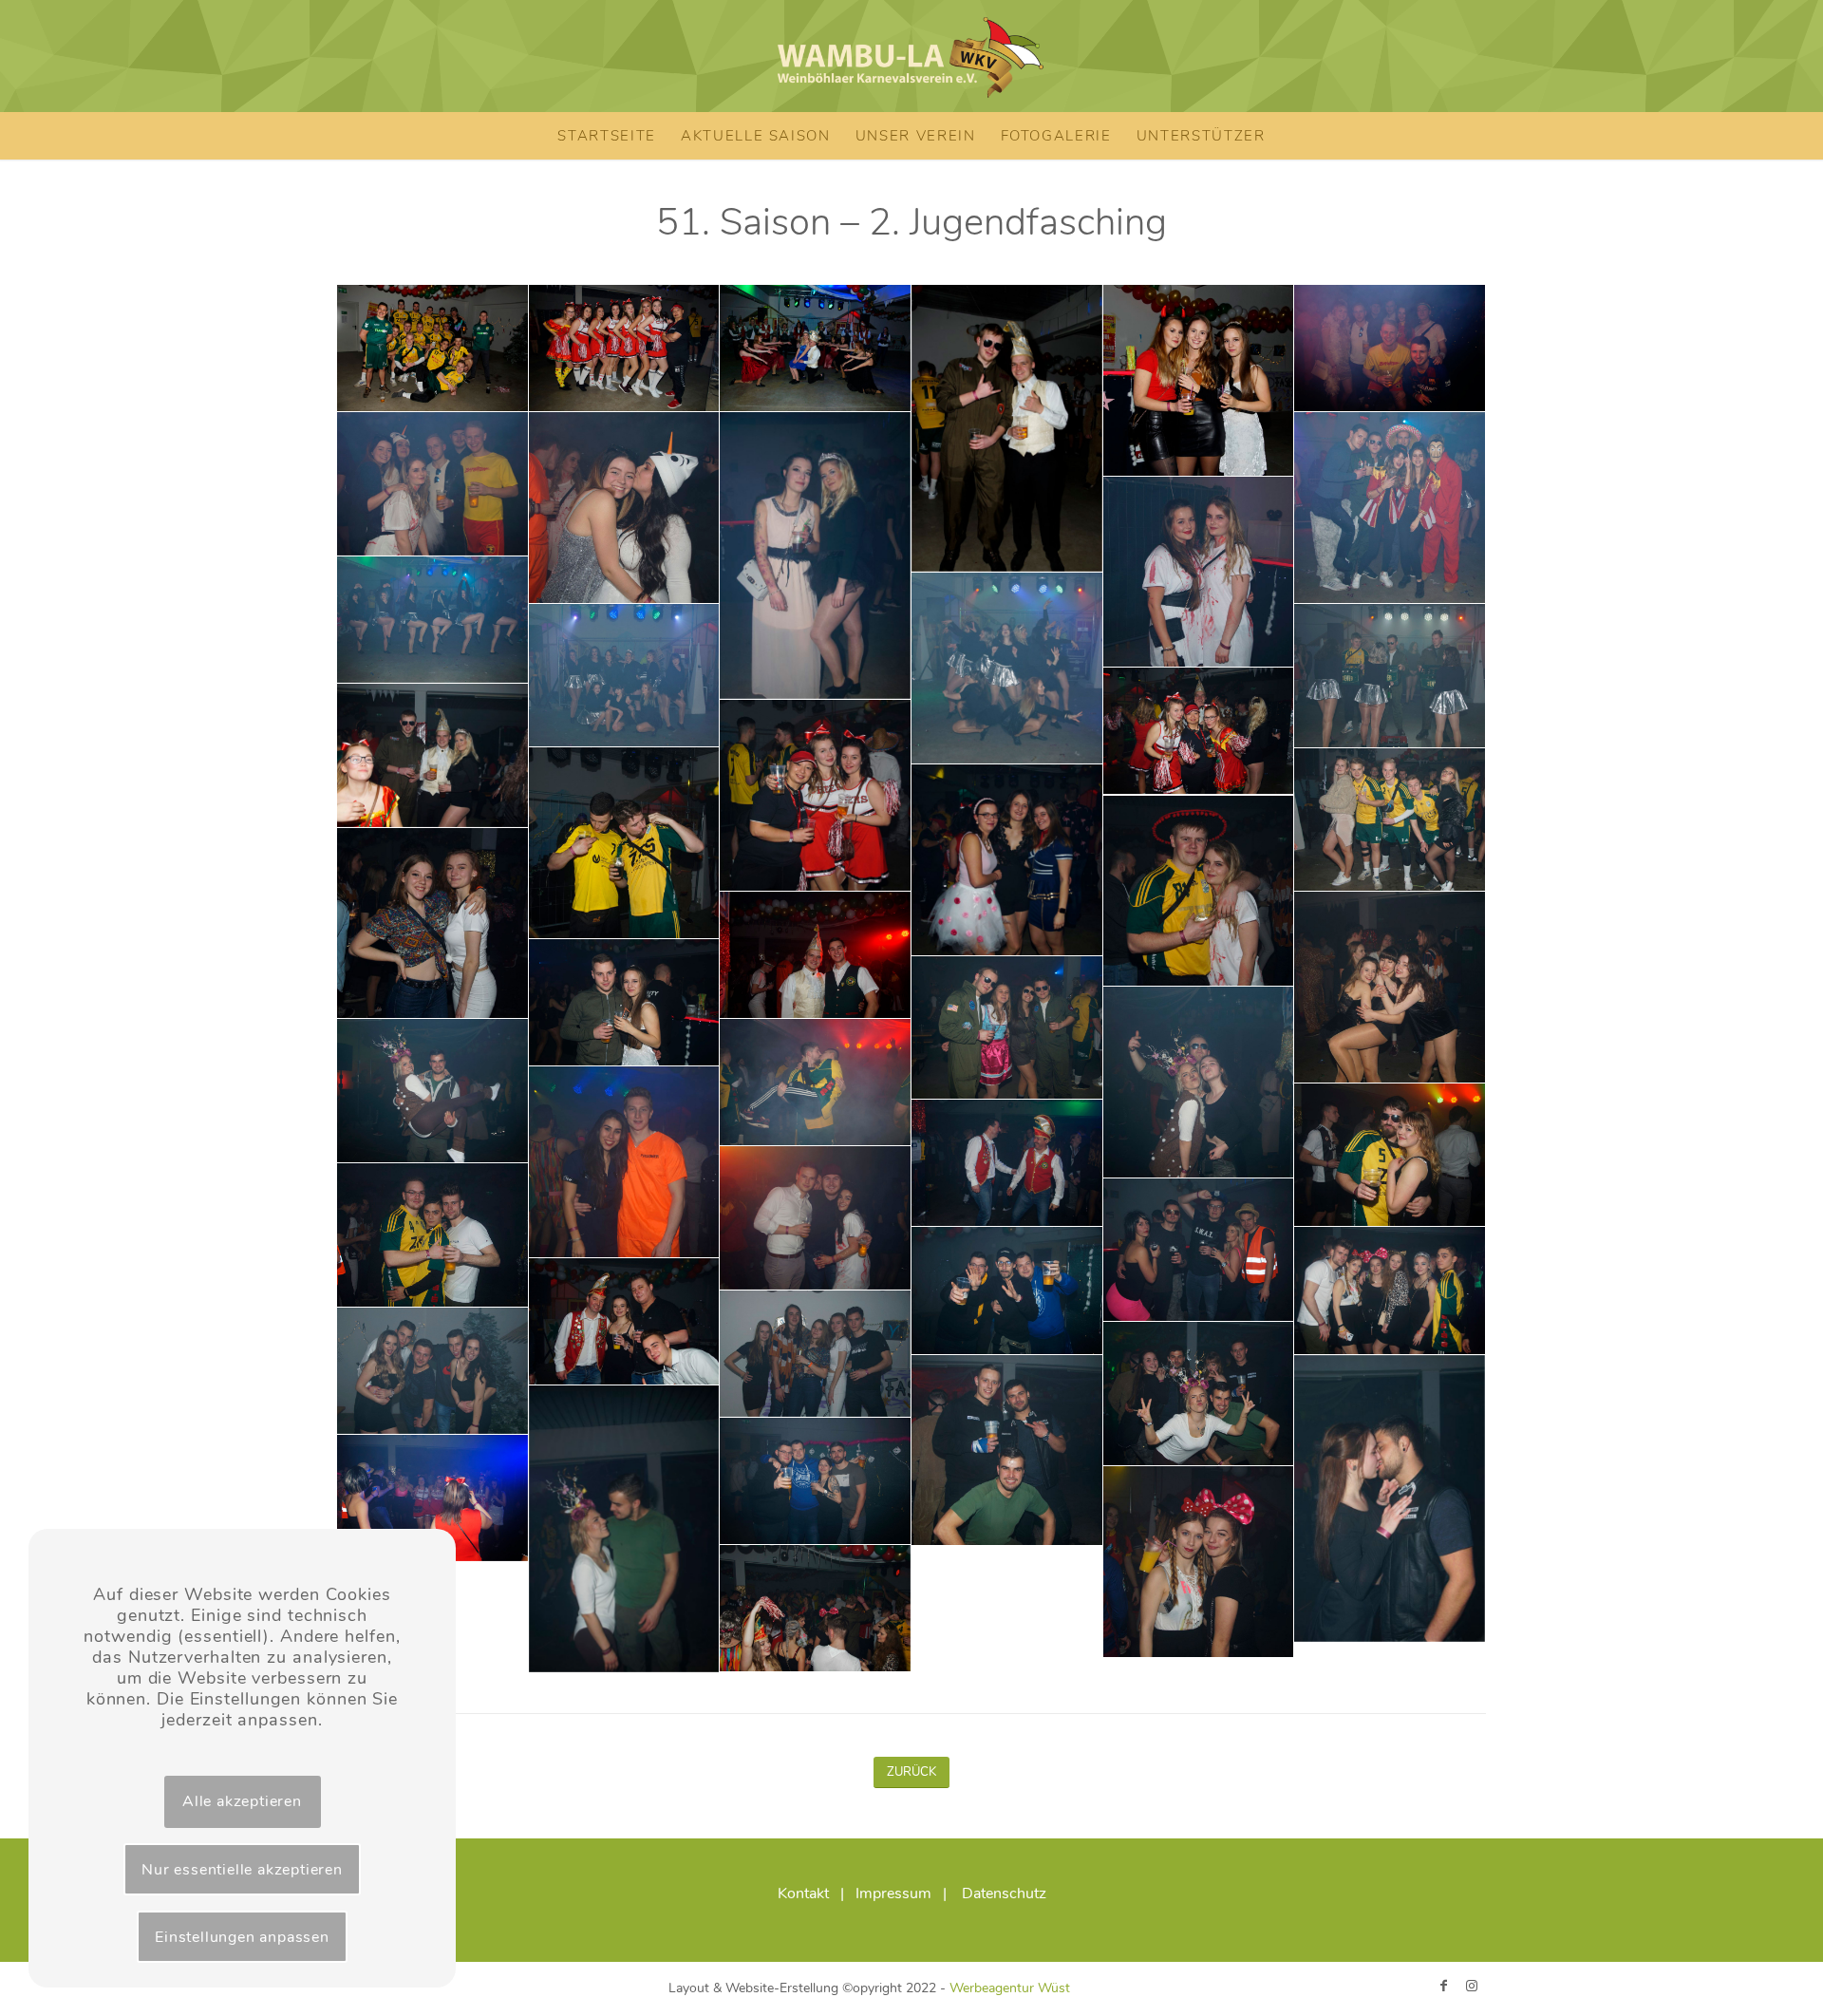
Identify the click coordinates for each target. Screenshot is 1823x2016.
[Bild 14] (625, 676)
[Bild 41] (433, 1371)
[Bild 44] (1390, 1499)
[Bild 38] (1390, 1291)
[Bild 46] (816, 1481)
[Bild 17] (433, 756)
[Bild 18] (816, 796)
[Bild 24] (816, 955)
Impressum (893, 1894)
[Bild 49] (816, 1609)
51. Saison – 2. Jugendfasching (911, 222)
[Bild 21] (1007, 860)
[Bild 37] (1007, 1291)
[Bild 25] (1390, 988)
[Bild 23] (433, 924)
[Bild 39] (625, 1322)
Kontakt (803, 1894)
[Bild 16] (1199, 731)
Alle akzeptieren (242, 1801)
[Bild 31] (625, 1162)
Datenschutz (1004, 1894)
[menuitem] (607, 136)
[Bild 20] (1390, 820)
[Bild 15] (1390, 676)
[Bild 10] (1390, 508)
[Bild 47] (433, 1498)
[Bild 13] (1007, 669)
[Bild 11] (1199, 573)
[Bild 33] (1007, 1163)
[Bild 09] (816, 556)
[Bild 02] (625, 349)
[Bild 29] (433, 1091)
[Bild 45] (625, 1529)
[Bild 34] (816, 1218)
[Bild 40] (816, 1354)
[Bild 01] (433, 349)
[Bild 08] (625, 508)
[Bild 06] (1390, 349)
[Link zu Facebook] (1443, 1986)
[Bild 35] (433, 1235)
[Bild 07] (433, 484)
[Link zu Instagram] (1472, 1986)
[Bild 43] (1007, 1451)
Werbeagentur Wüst (1010, 1988)
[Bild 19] (625, 843)
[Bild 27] (1007, 1028)
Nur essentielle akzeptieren (242, 1870)
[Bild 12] (433, 620)
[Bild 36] (1199, 1251)
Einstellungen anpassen (242, 1937)
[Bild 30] (816, 1083)
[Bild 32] (1390, 1156)
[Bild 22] (1199, 892)
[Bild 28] (1199, 1083)
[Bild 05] (1199, 381)
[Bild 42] (1199, 1394)
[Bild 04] (1007, 429)
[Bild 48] (1199, 1562)
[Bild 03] (816, 349)
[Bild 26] (625, 1003)
